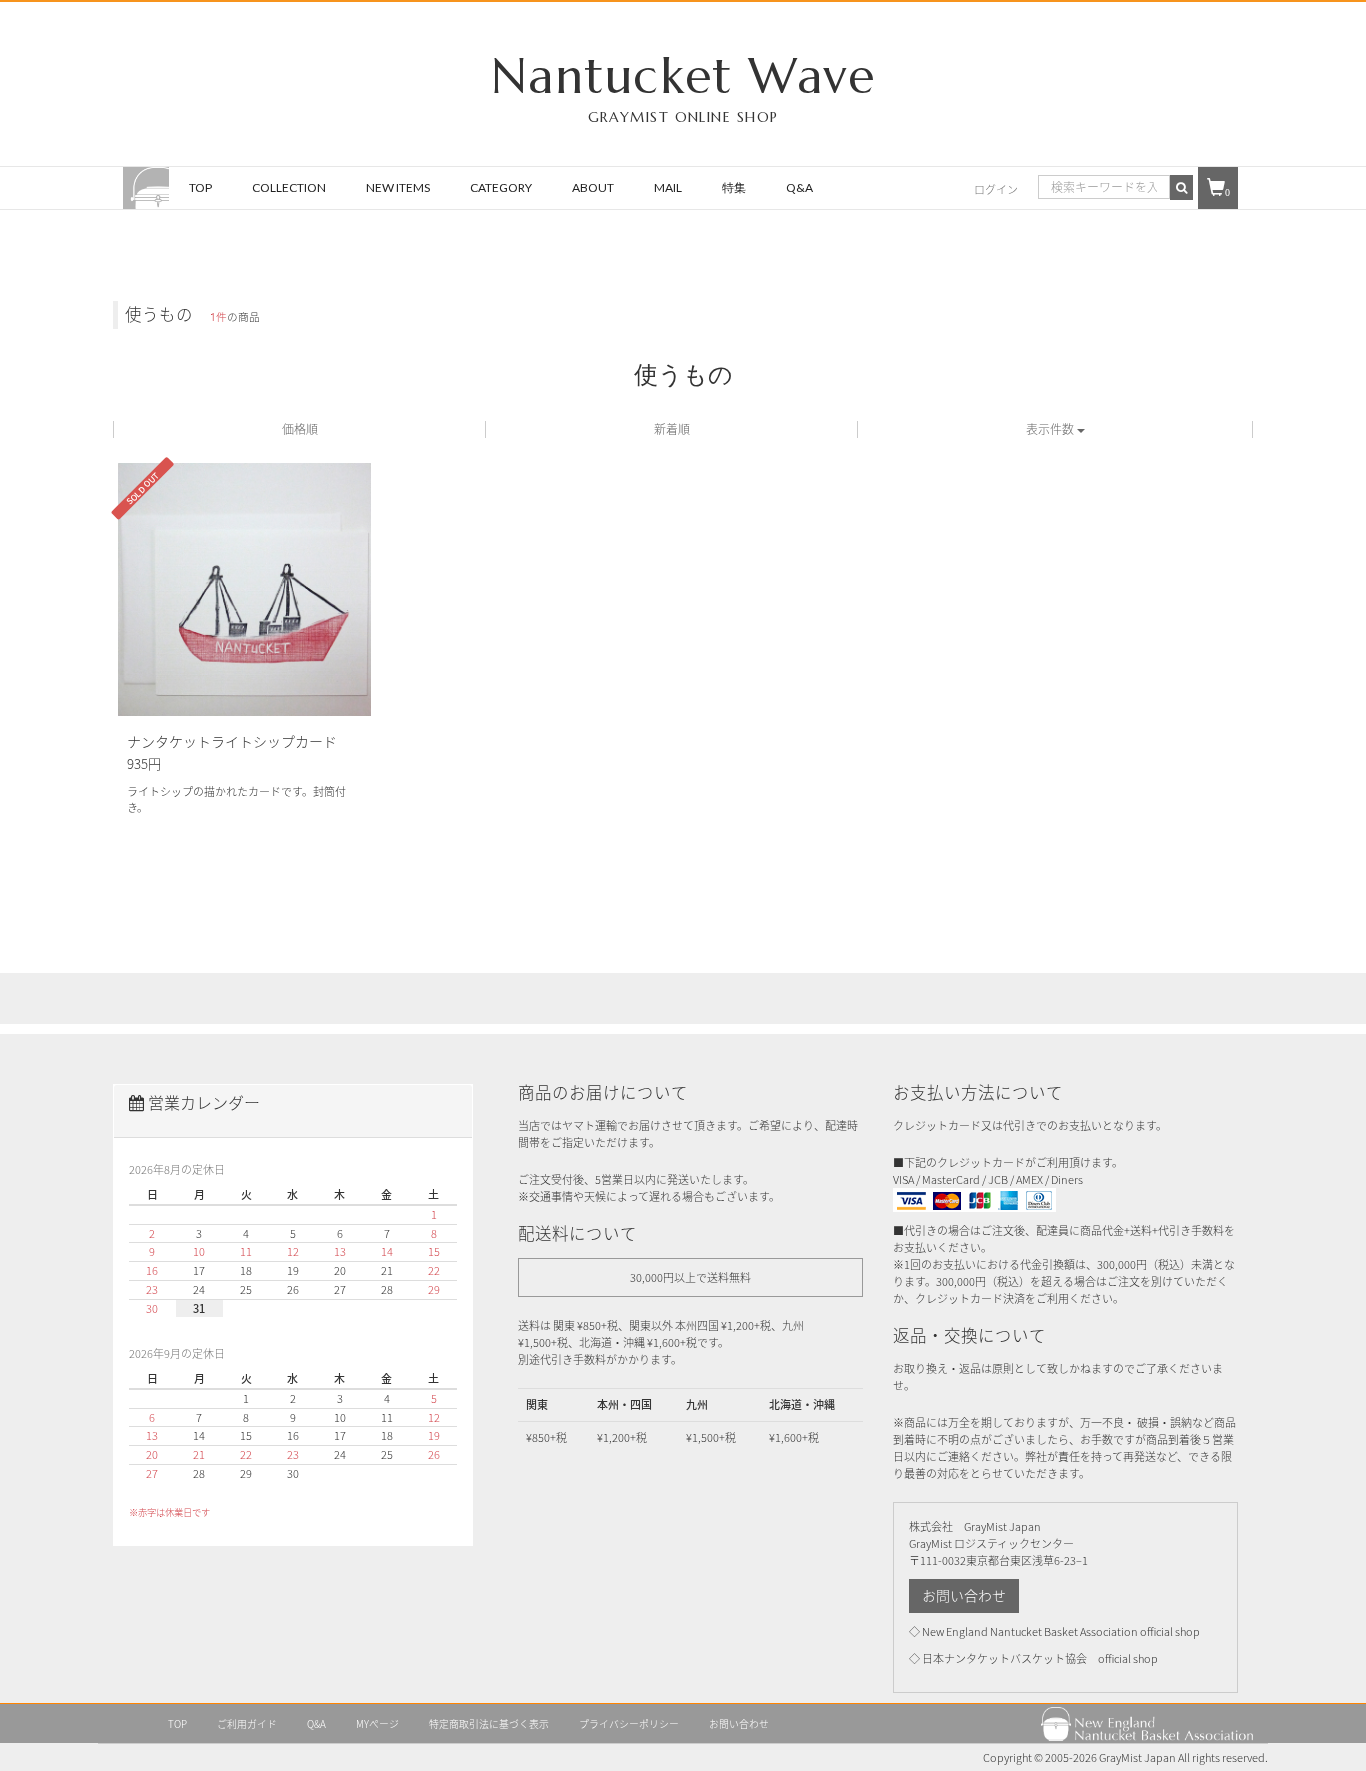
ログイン (996, 189)
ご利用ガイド (247, 1724)
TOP (200, 187)
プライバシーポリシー (629, 1724)
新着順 (672, 429)
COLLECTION (289, 187)
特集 (734, 187)
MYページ (377, 1724)
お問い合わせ (964, 1596)
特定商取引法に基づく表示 (489, 1724)
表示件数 (1051, 429)
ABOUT (593, 187)
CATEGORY (501, 187)
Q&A (799, 187)
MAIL (668, 187)
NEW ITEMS (398, 187)
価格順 (300, 429)
